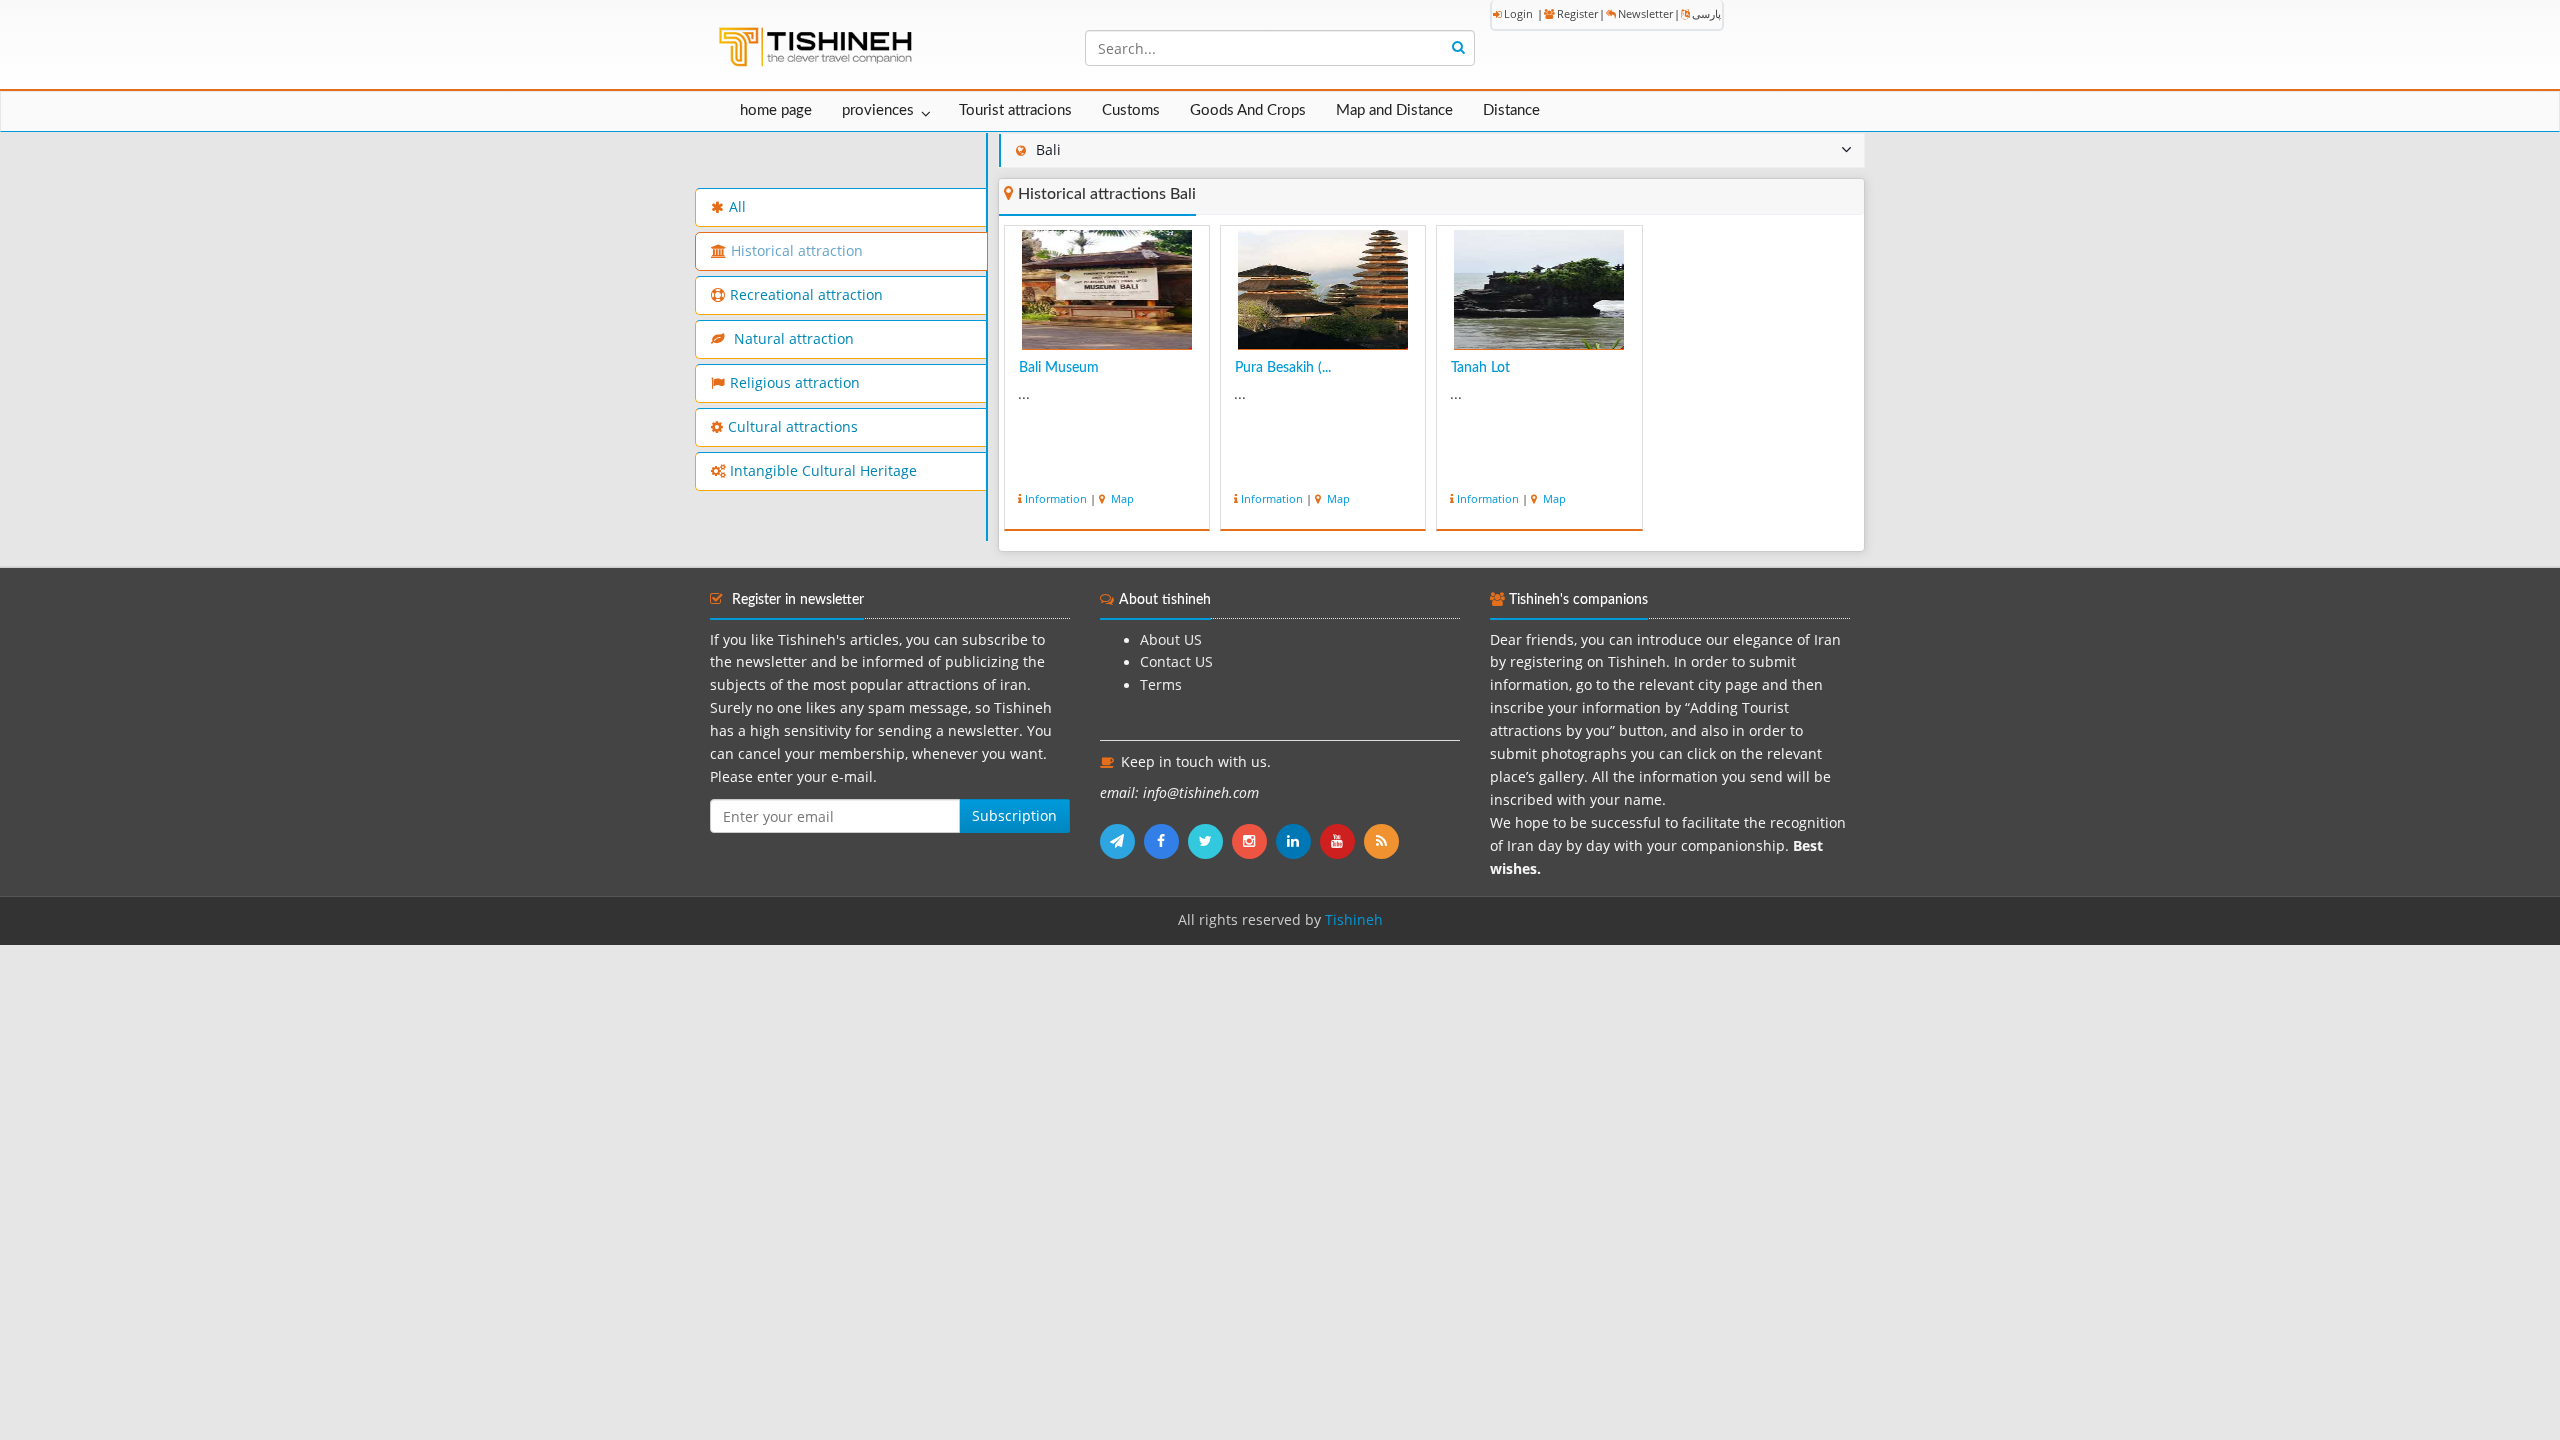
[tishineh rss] (1384, 841)
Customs (1131, 110)
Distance (1511, 110)
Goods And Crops (1248, 110)
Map (1121, 498)
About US (1171, 640)
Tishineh (1354, 920)
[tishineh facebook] (1166, 841)
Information (1056, 498)
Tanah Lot (1480, 368)
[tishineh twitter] (1210, 841)
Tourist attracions (1015, 110)
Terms (1161, 685)
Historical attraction (797, 251)
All (737, 207)
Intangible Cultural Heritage (823, 471)
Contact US (1176, 662)
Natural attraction (792, 339)
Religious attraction (795, 383)
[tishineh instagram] (1254, 841)
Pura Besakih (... (1283, 368)
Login (1518, 13)
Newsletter (1645, 13)
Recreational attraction (806, 295)
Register (1577, 13)
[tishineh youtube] (1342, 841)
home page (776, 110)
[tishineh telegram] (1122, 841)
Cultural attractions (793, 427)
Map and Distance (1394, 110)
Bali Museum (1059, 368)
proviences (878, 110)
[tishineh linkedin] (1298, 841)
